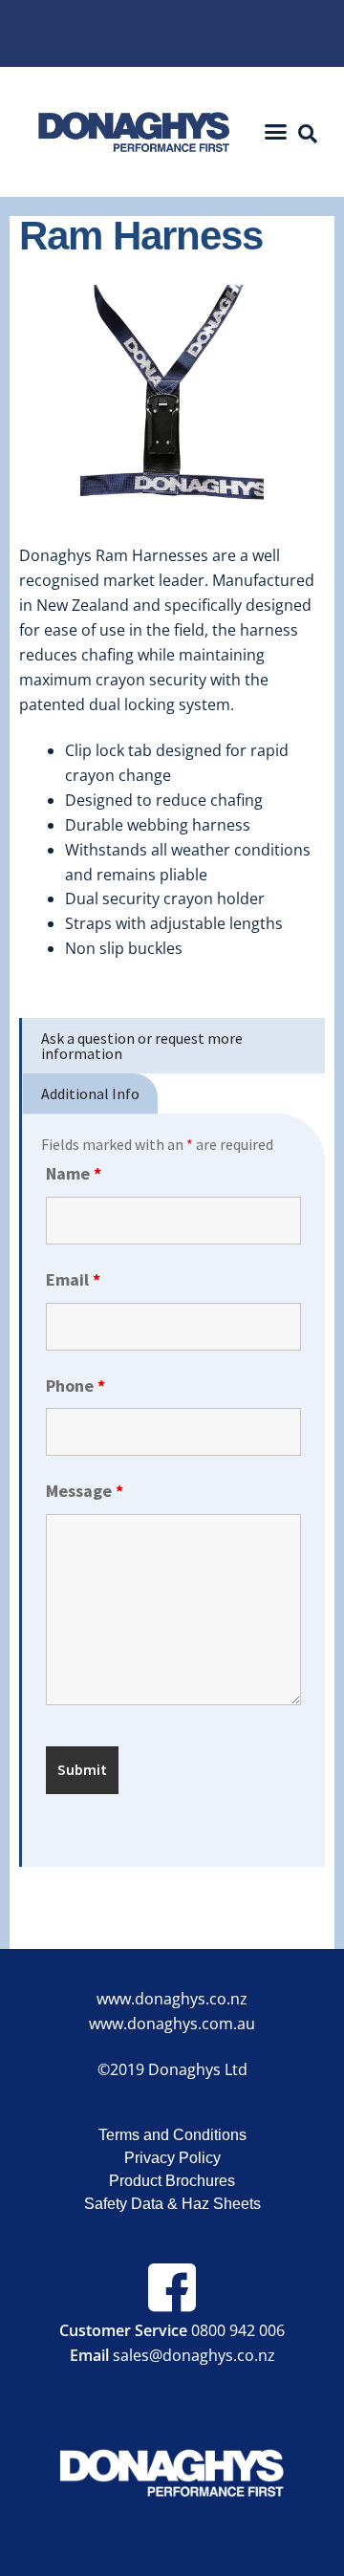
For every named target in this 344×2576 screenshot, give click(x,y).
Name (74, 1173)
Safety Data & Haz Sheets (172, 2204)
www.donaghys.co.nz (172, 1999)
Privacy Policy (172, 2158)
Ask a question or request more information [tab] (142, 1046)
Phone (75, 1385)
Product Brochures (172, 2181)
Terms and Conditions (172, 2135)
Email (73, 1279)
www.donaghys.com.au (172, 2024)
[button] (276, 132)
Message (85, 1491)
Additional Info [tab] (90, 1093)
